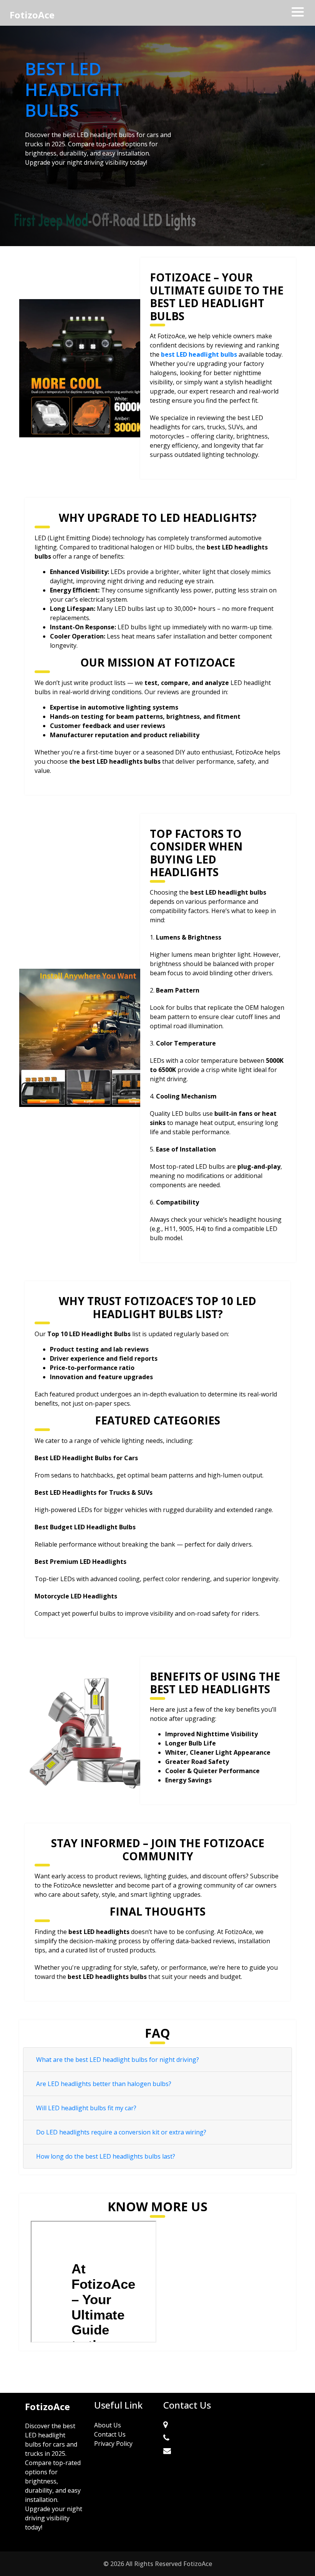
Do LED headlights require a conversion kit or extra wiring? (121, 2132)
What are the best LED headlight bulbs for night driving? (118, 2060)
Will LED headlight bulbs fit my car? (86, 2108)
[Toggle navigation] (298, 12)
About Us (108, 2425)
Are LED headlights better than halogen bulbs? (104, 2084)
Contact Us (110, 2434)
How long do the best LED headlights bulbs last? (106, 2156)
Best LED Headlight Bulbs (74, 89)
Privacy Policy (113, 2444)
